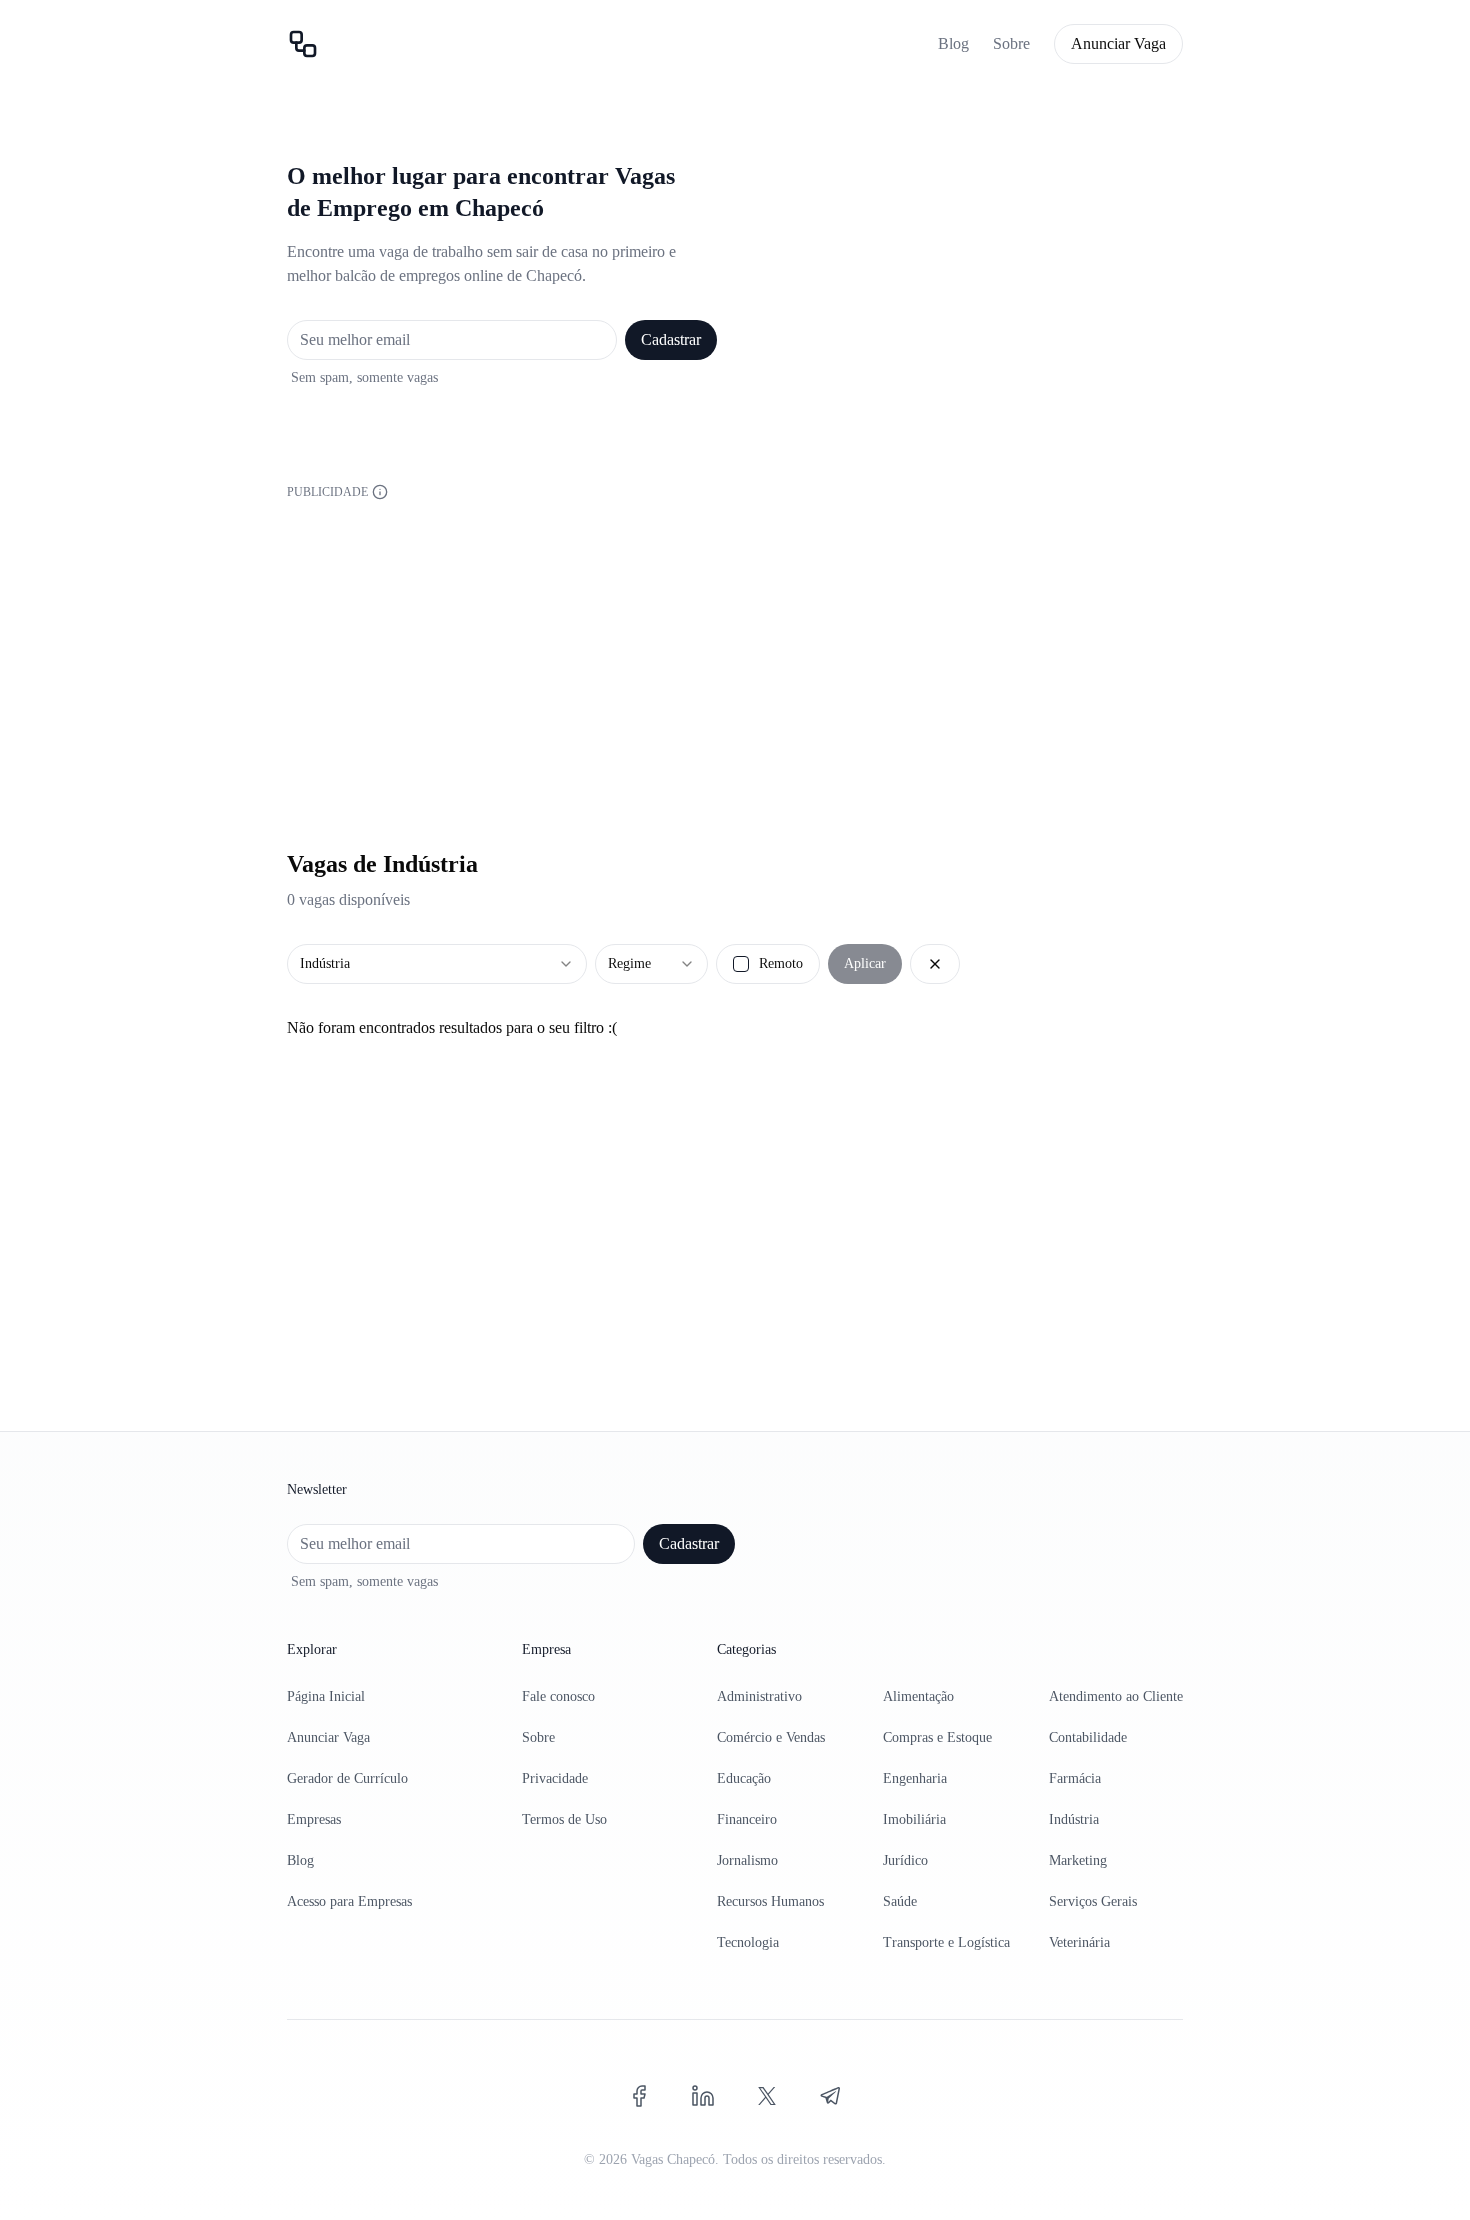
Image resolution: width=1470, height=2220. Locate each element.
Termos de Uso (564, 1819)
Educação (744, 1778)
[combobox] (437, 964)
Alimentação (918, 1696)
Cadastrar (671, 339)
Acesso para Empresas (349, 1901)
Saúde (900, 1901)
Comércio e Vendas (771, 1737)
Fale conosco (558, 1696)
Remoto (781, 964)
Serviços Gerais (1093, 1901)
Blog (953, 43)
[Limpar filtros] (935, 964)
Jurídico (905, 1860)
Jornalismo (747, 1860)
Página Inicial (326, 1696)
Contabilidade (1088, 1737)
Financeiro (747, 1819)
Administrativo (759, 1696)
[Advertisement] (735, 644)
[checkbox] (741, 964)
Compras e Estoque (937, 1737)
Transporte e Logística (946, 1942)
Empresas (314, 1819)
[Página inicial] (303, 44)
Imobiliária (914, 1819)
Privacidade (555, 1778)
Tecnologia (748, 1942)
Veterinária (1079, 1942)
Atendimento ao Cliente (1116, 1696)
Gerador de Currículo (347, 1778)
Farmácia (1075, 1778)
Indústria (1074, 1819)
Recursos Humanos (770, 1901)
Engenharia (915, 1778)
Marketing (1078, 1860)
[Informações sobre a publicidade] (380, 492)
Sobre (1011, 43)
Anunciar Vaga (1118, 43)
